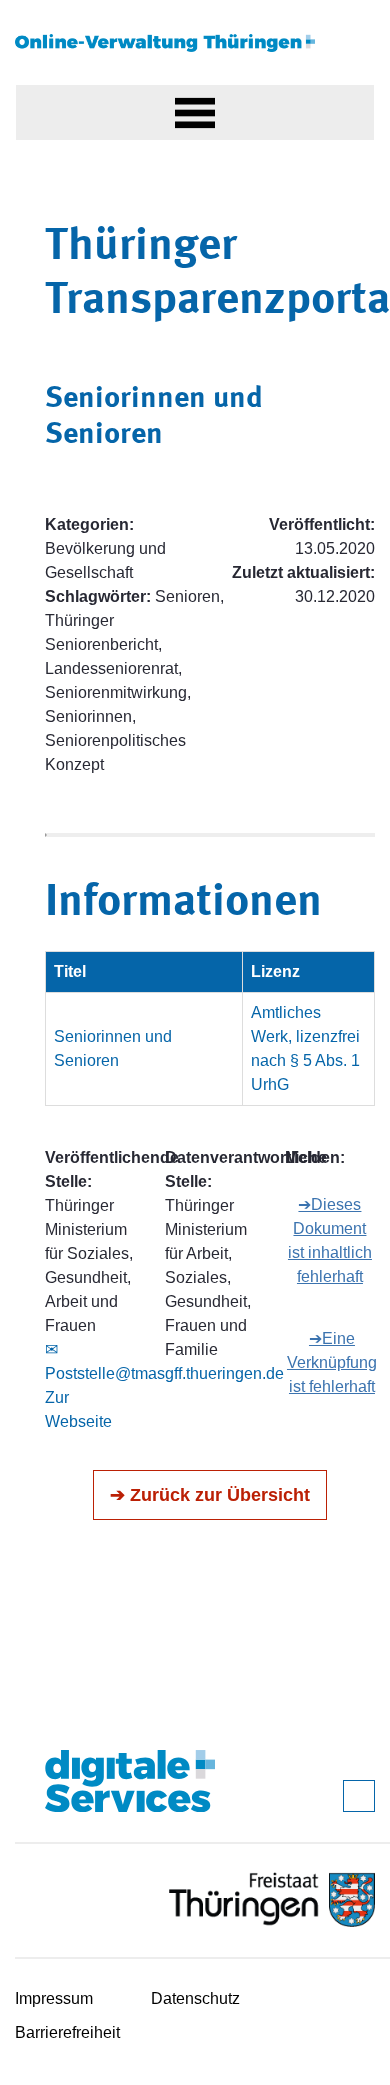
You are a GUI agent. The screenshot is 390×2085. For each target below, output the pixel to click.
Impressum (54, 1998)
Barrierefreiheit (67, 2032)
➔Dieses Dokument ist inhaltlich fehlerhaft (330, 1240)
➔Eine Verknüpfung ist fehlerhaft (332, 1362)
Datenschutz (195, 1998)
